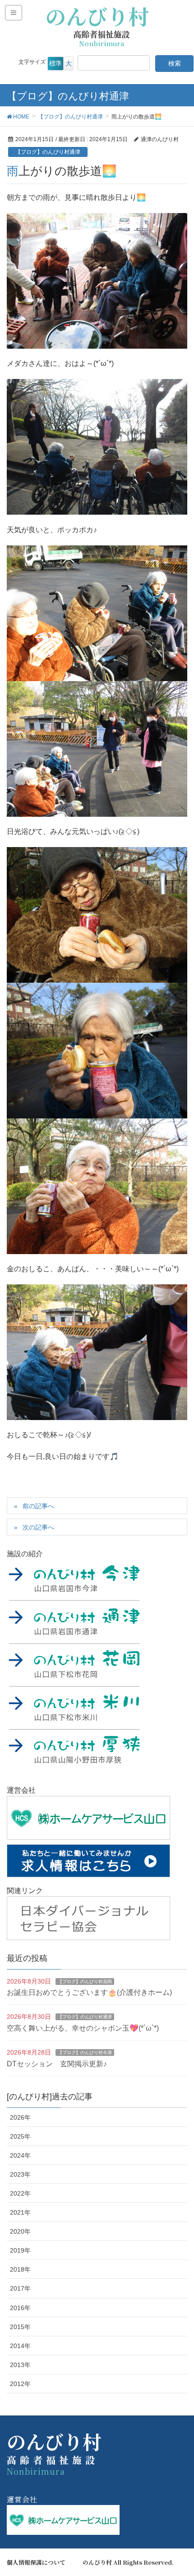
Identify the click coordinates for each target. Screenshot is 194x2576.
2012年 (20, 2384)
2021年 (20, 2212)
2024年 (20, 2155)
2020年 (20, 2231)
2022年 (20, 2193)
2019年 (20, 2250)
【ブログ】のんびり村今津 (85, 2053)
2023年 (20, 2174)
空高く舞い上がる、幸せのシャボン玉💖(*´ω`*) (83, 2028)
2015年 (20, 2327)
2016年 (20, 2308)
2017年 (20, 2288)
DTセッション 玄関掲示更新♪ (57, 2064)
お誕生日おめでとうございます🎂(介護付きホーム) (89, 1992)
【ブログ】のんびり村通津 (48, 152)
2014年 (20, 2346)
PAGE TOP (179, 2491)
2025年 (20, 2136)
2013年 (20, 2365)
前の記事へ (38, 1506)
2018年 (20, 2269)
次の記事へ (38, 1527)
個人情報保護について (36, 2562)
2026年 (20, 2117)
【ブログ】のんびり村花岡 (85, 1982)
